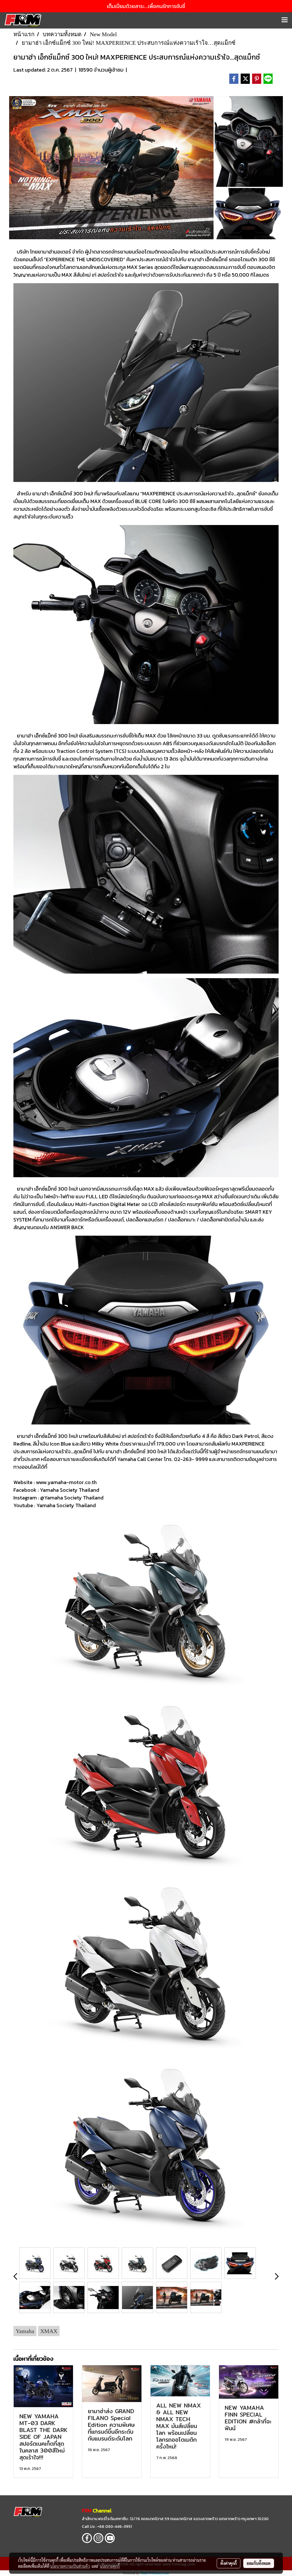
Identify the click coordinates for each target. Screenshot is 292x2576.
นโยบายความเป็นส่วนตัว (70, 2566)
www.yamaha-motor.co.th (66, 1482)
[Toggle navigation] (285, 20)
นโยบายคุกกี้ (110, 2566)
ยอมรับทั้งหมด (259, 2563)
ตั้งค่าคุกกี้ (229, 2563)
